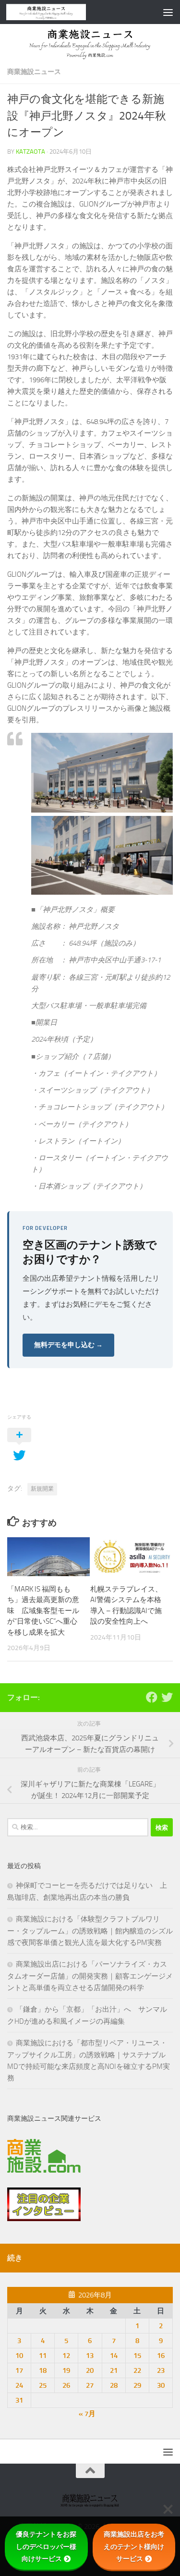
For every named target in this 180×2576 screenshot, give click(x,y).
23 (161, 2370)
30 (161, 2385)
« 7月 (87, 2414)
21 (114, 2370)
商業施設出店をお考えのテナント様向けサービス (134, 2546)
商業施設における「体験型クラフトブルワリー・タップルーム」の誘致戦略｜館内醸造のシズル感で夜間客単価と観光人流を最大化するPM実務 (90, 1931)
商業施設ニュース (34, 72)
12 (66, 2356)
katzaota (30, 152)
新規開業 (42, 1489)
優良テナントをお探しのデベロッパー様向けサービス (46, 2546)
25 (43, 2385)
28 (114, 2385)
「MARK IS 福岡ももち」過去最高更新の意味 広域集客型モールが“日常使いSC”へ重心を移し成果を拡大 (43, 1611)
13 (90, 2356)
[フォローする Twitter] (167, 1697)
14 (114, 2356)
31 (19, 2400)
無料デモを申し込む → (68, 1345)
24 (19, 2385)
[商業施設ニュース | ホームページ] (60, 12)
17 (19, 2370)
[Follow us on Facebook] (152, 1697)
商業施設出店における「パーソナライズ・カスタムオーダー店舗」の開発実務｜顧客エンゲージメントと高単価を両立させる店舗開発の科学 (90, 1976)
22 (137, 2370)
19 (66, 2370)
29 (137, 2385)
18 (43, 2370)
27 (90, 2385)
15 (137, 2356)
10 (19, 2356)
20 (90, 2370)
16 (161, 2356)
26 (66, 2385)
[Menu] (168, 12)
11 (43, 2356)
